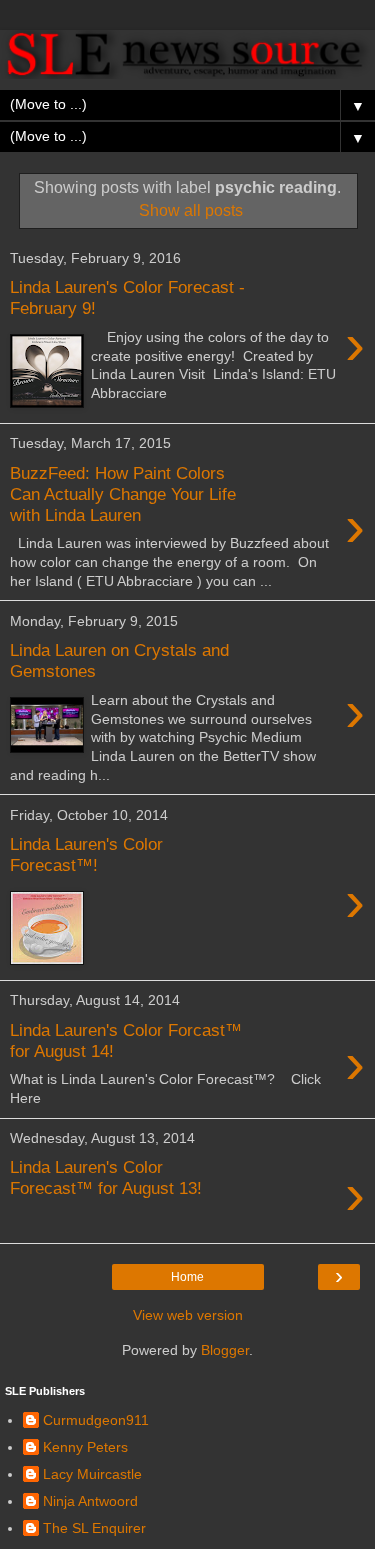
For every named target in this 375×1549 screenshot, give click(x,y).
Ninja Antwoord (90, 1501)
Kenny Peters (85, 1447)
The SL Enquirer (94, 1528)
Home (187, 1277)
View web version (188, 1315)
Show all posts (190, 210)
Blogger (225, 1350)
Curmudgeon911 (96, 1420)
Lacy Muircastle (92, 1474)
